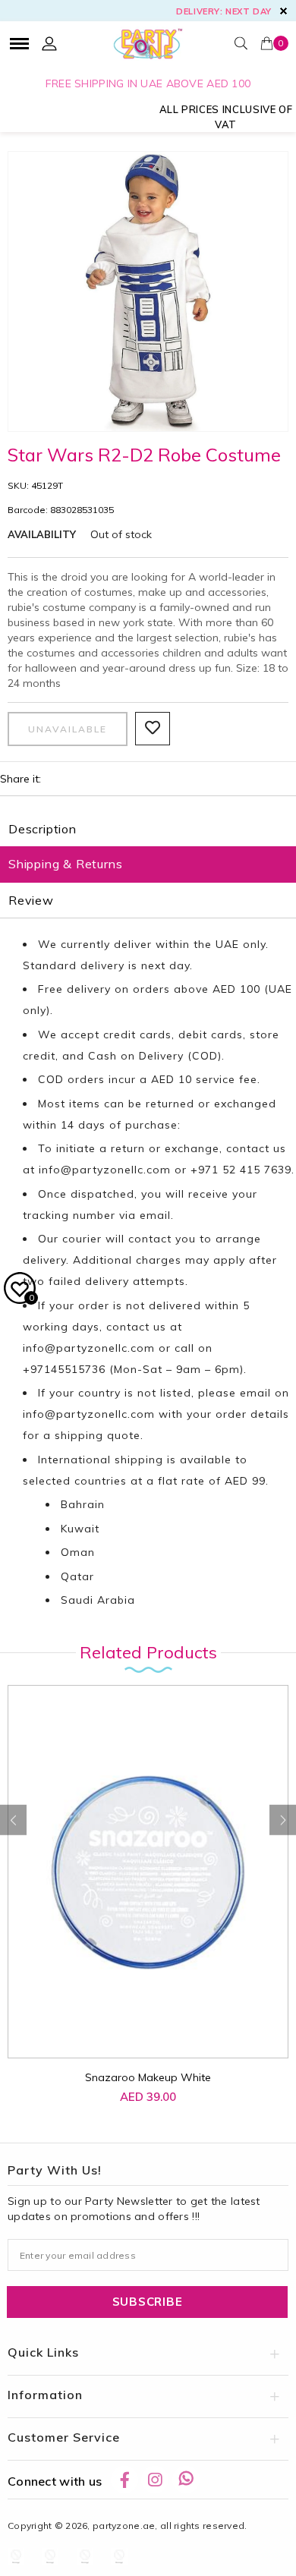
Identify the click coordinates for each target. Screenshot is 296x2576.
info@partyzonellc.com (105, 1170)
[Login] (49, 43)
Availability (42, 534)
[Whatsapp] (186, 2480)
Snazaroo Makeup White (148, 2077)
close (283, 11)
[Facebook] (124, 2480)
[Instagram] (155, 2480)
